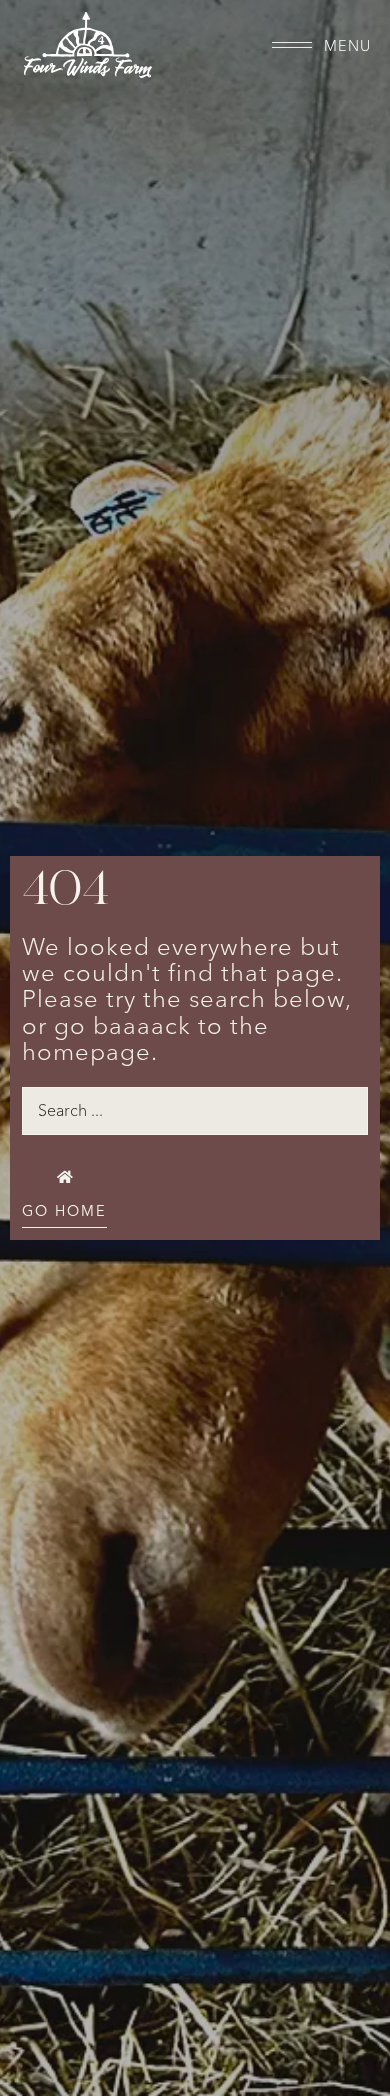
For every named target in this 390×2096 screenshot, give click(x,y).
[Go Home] (64, 1177)
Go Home (64, 1211)
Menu (347, 46)
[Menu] (292, 45)
